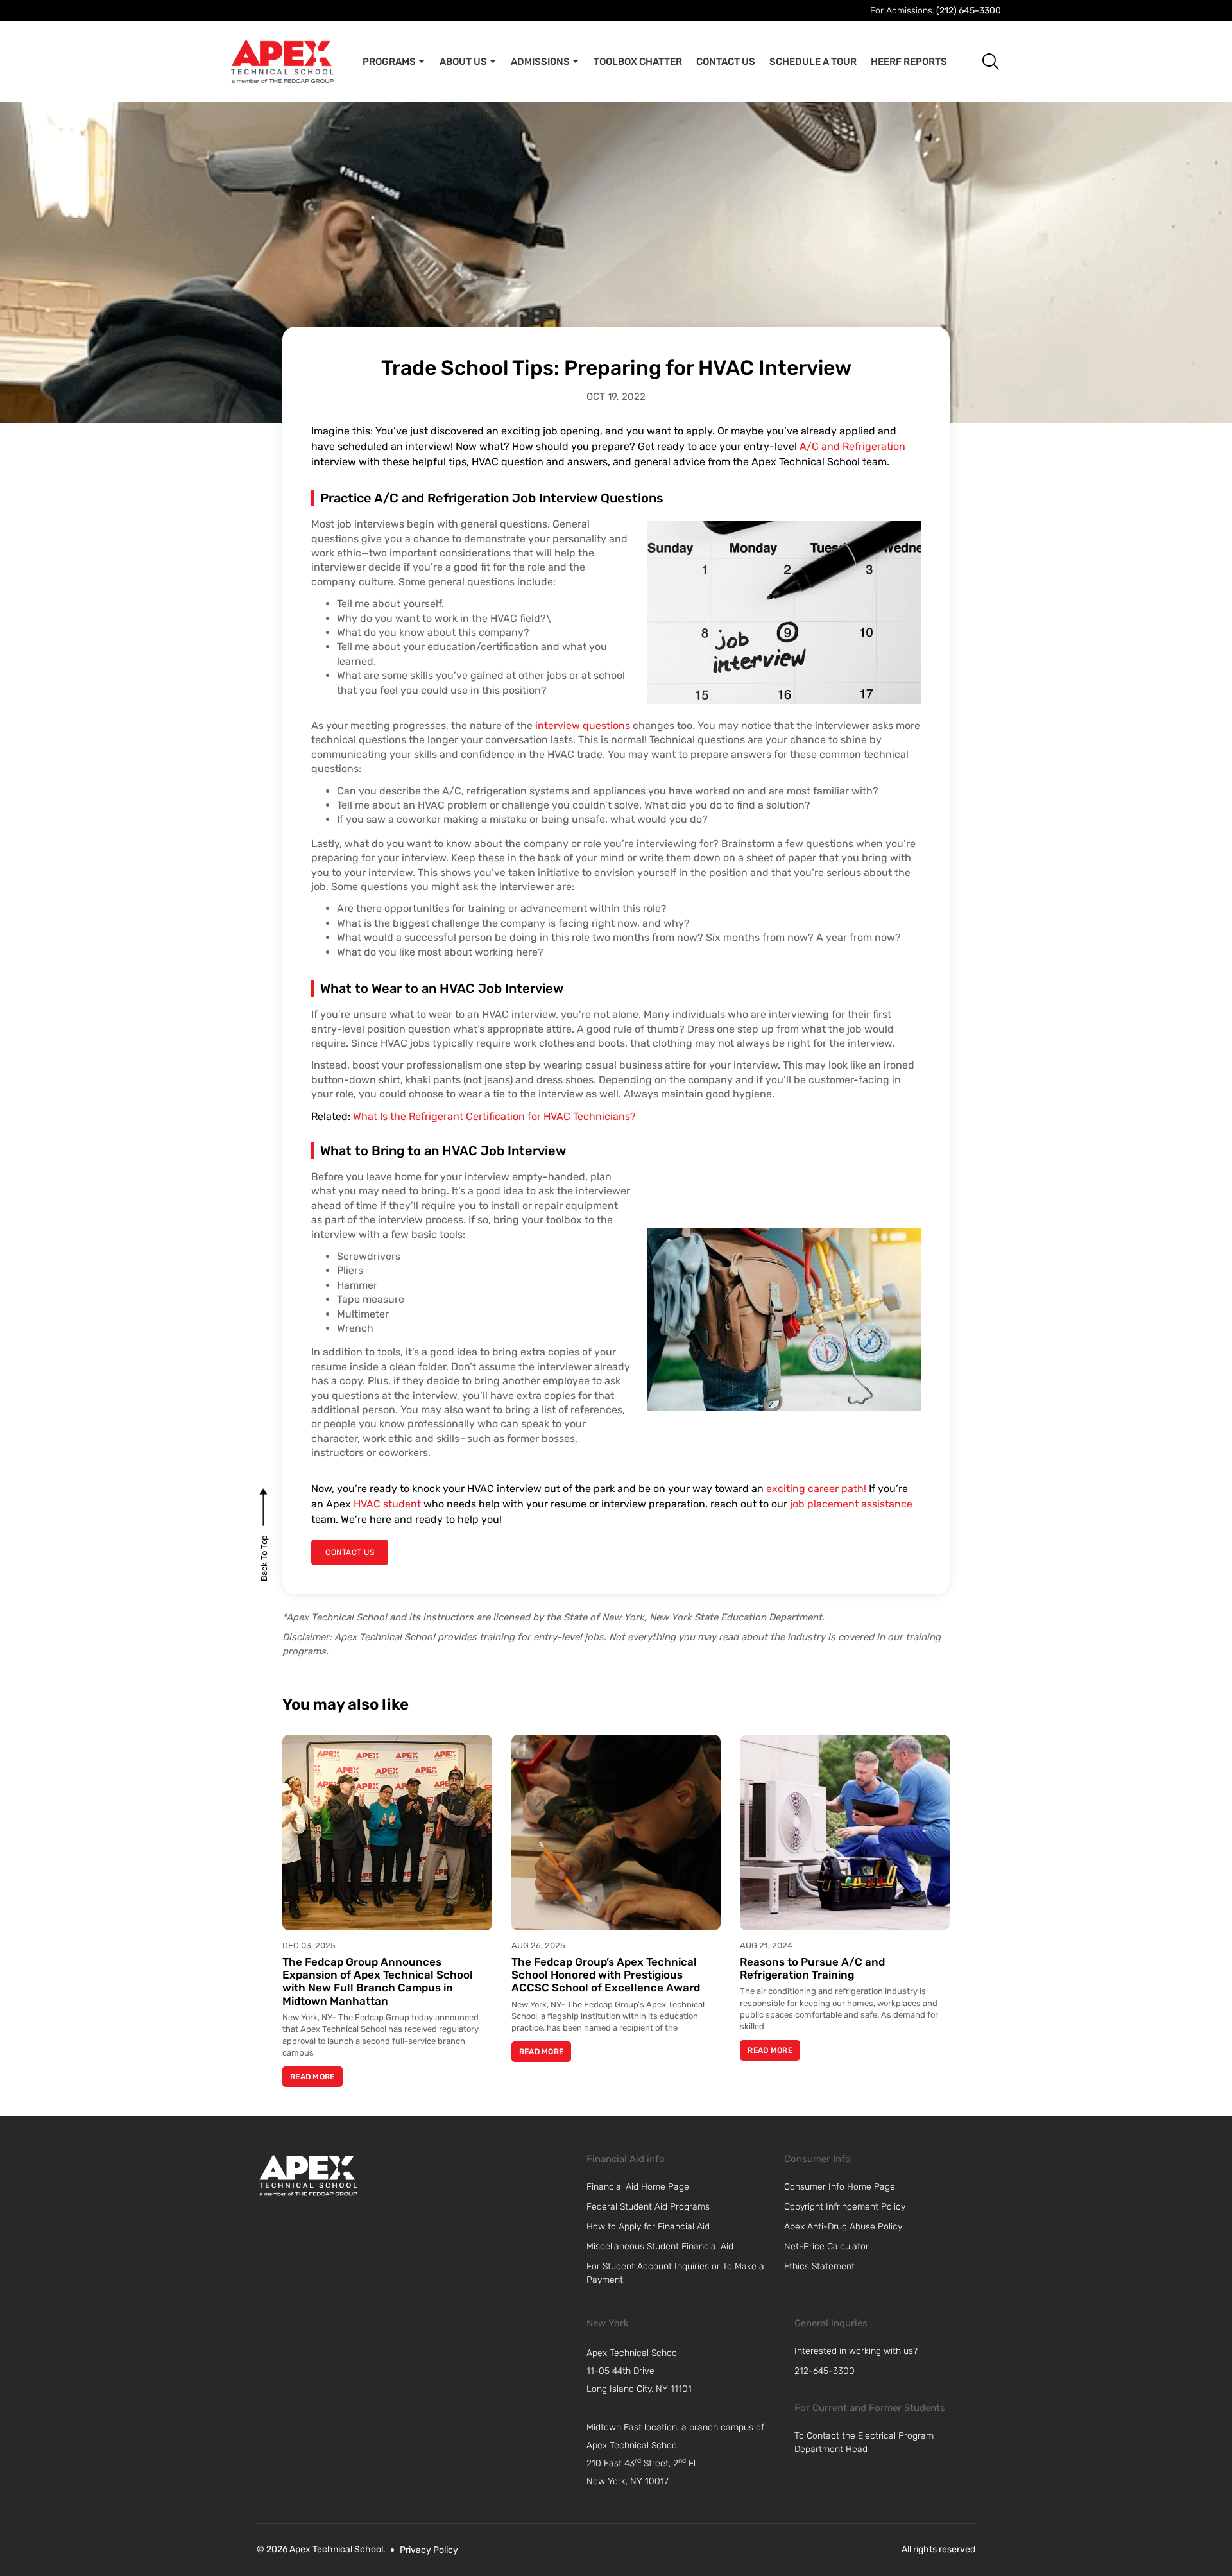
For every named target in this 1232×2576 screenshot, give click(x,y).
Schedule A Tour (813, 62)
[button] (981, 61)
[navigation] (684, 2371)
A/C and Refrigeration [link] (852, 446)
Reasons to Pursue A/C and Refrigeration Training (812, 1968)
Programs (389, 62)
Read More (312, 2077)
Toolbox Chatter (638, 62)
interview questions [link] (581, 726)
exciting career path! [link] (816, 1489)
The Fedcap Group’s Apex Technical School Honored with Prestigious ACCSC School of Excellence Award (606, 1975)
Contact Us (726, 62)
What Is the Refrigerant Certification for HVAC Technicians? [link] (494, 1116)
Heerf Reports (909, 62)
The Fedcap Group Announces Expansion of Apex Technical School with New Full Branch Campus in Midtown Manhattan (378, 1981)
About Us (463, 62)
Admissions (540, 62)
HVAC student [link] (387, 1504)
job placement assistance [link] (851, 1504)
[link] (308, 2176)
